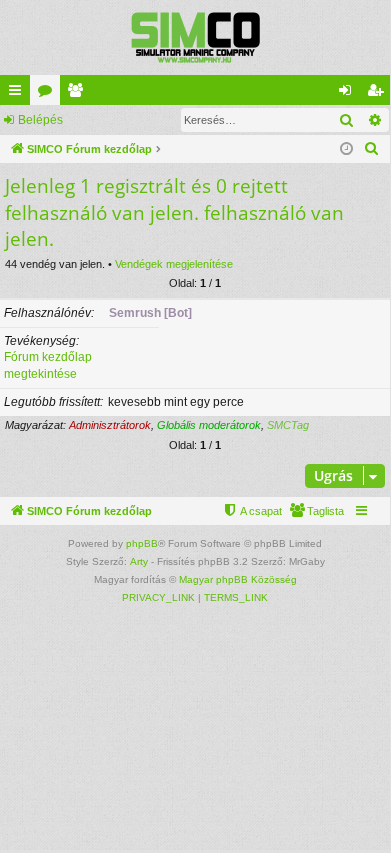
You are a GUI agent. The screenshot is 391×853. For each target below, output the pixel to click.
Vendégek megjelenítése (174, 264)
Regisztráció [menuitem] (379, 94)
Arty (139, 561)
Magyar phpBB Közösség (238, 579)
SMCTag (288, 425)
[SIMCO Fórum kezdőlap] (195, 37)
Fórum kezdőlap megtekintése (48, 365)
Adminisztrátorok (110, 425)
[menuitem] (372, 149)
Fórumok (49, 94)
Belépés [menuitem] (349, 94)
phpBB (142, 543)
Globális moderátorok (209, 425)
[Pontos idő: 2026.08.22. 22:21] (346, 149)
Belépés (40, 120)
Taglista (79, 94)
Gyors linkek (19, 94)
